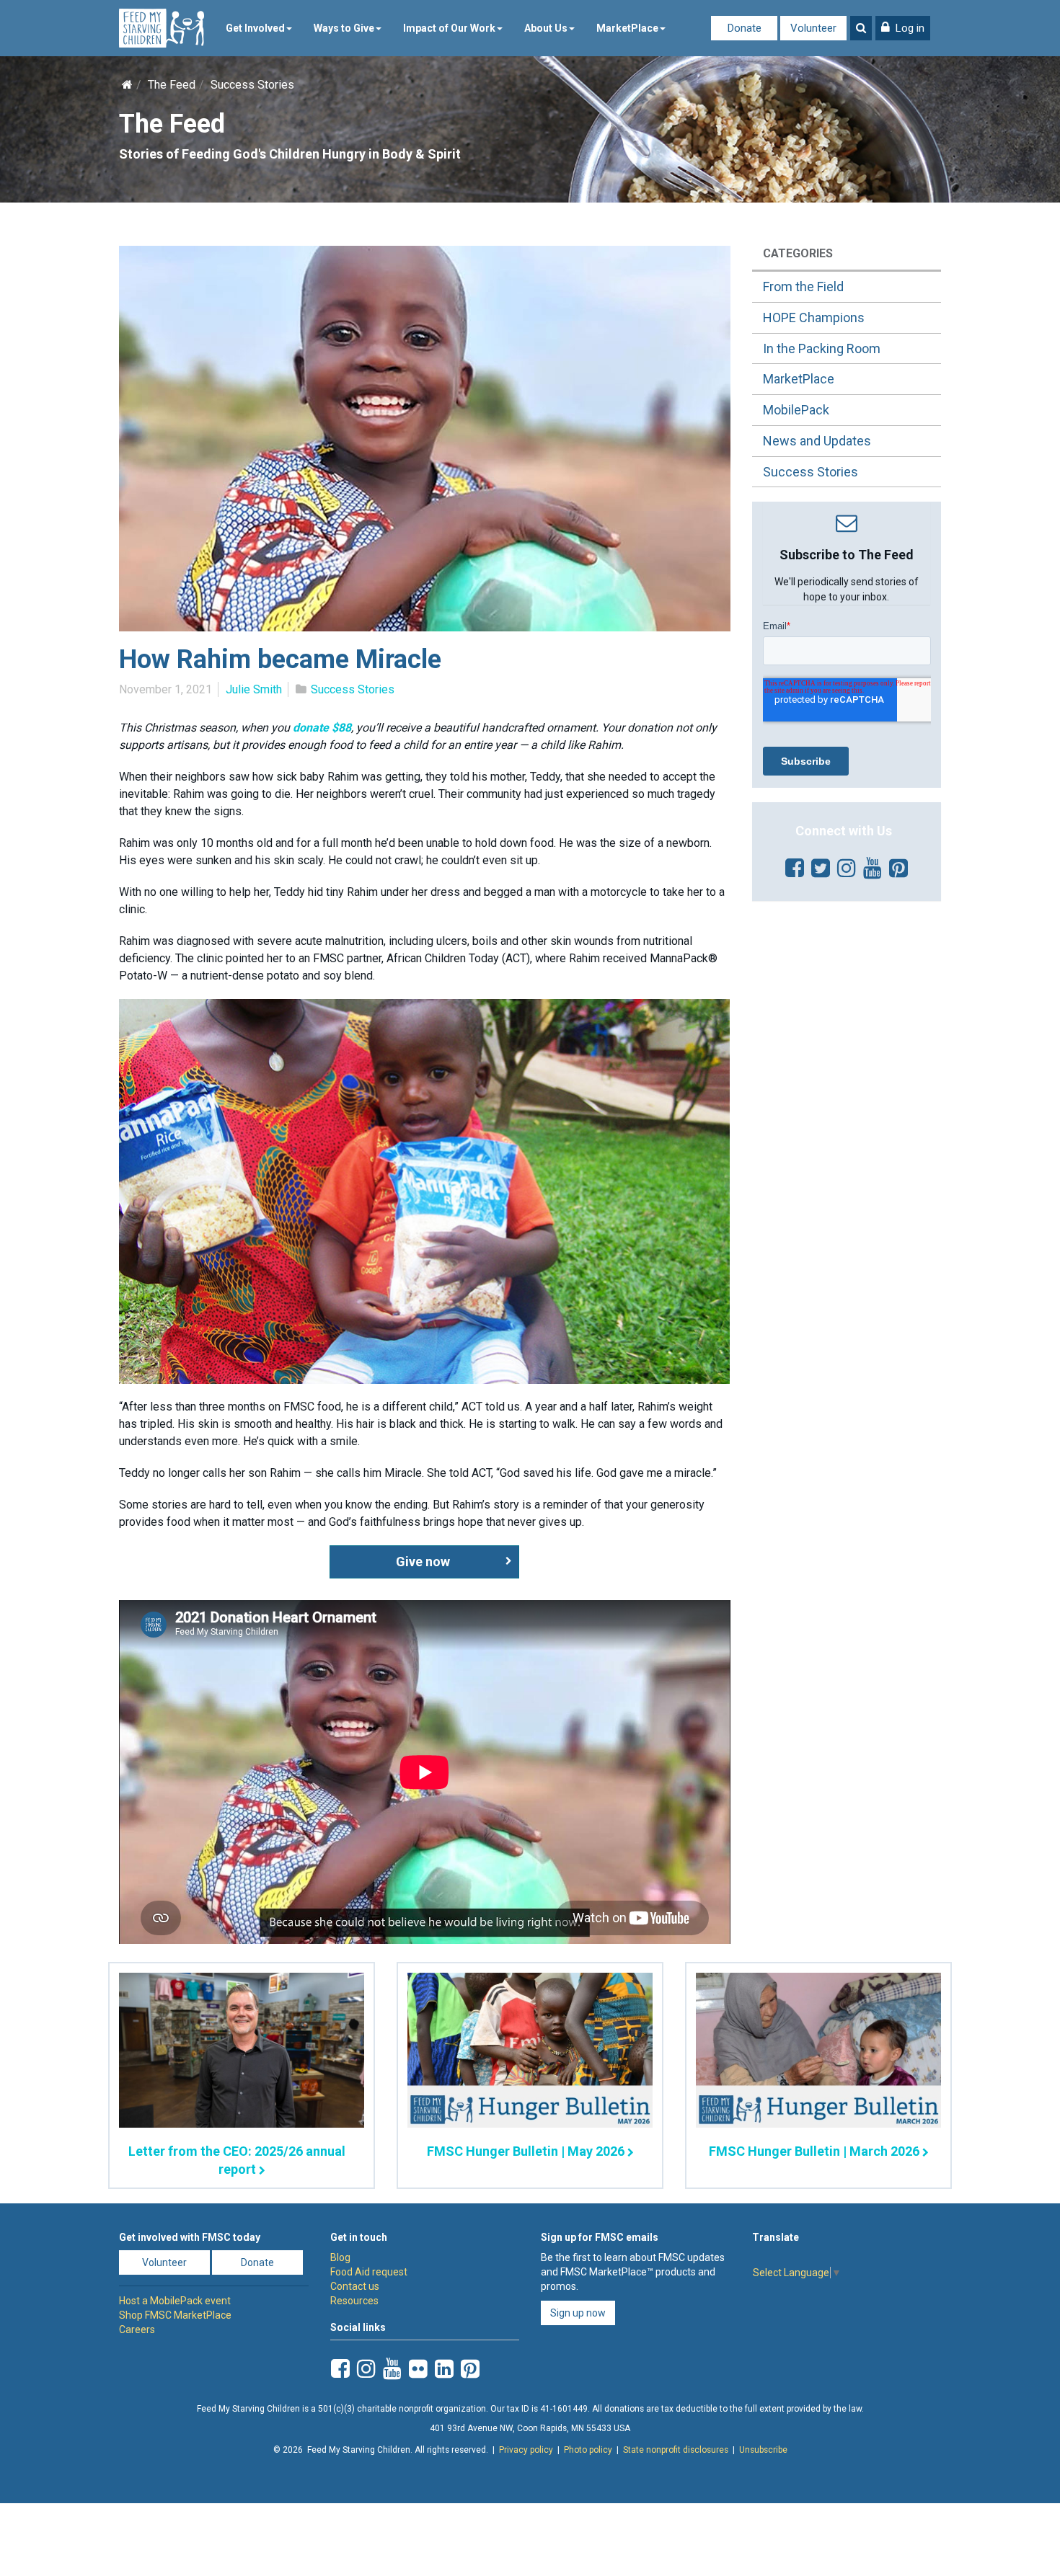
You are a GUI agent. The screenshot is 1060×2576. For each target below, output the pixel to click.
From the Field (803, 287)
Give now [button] (423, 1562)
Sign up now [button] (578, 2313)
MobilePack (796, 410)
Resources (354, 2301)
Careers (137, 2329)
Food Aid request (369, 2272)
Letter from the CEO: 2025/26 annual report (237, 2160)
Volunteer (813, 28)
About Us (546, 28)
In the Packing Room (822, 348)
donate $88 (322, 728)
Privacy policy (526, 2450)
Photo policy (588, 2450)
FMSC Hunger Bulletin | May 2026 (526, 2151)
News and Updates (817, 441)
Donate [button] (257, 2262)
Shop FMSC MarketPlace (175, 2315)
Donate (745, 28)
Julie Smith (254, 689)
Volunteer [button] (164, 2262)
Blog (340, 2257)
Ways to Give (344, 28)
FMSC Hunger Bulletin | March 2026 (814, 2151)
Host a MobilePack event (175, 2301)
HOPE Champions (814, 317)
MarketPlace (627, 28)
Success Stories (252, 85)
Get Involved (255, 28)
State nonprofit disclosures (676, 2450)
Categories (798, 253)
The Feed (172, 85)
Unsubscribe (763, 2450)
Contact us (355, 2286)
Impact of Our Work (449, 28)
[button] (903, 28)
